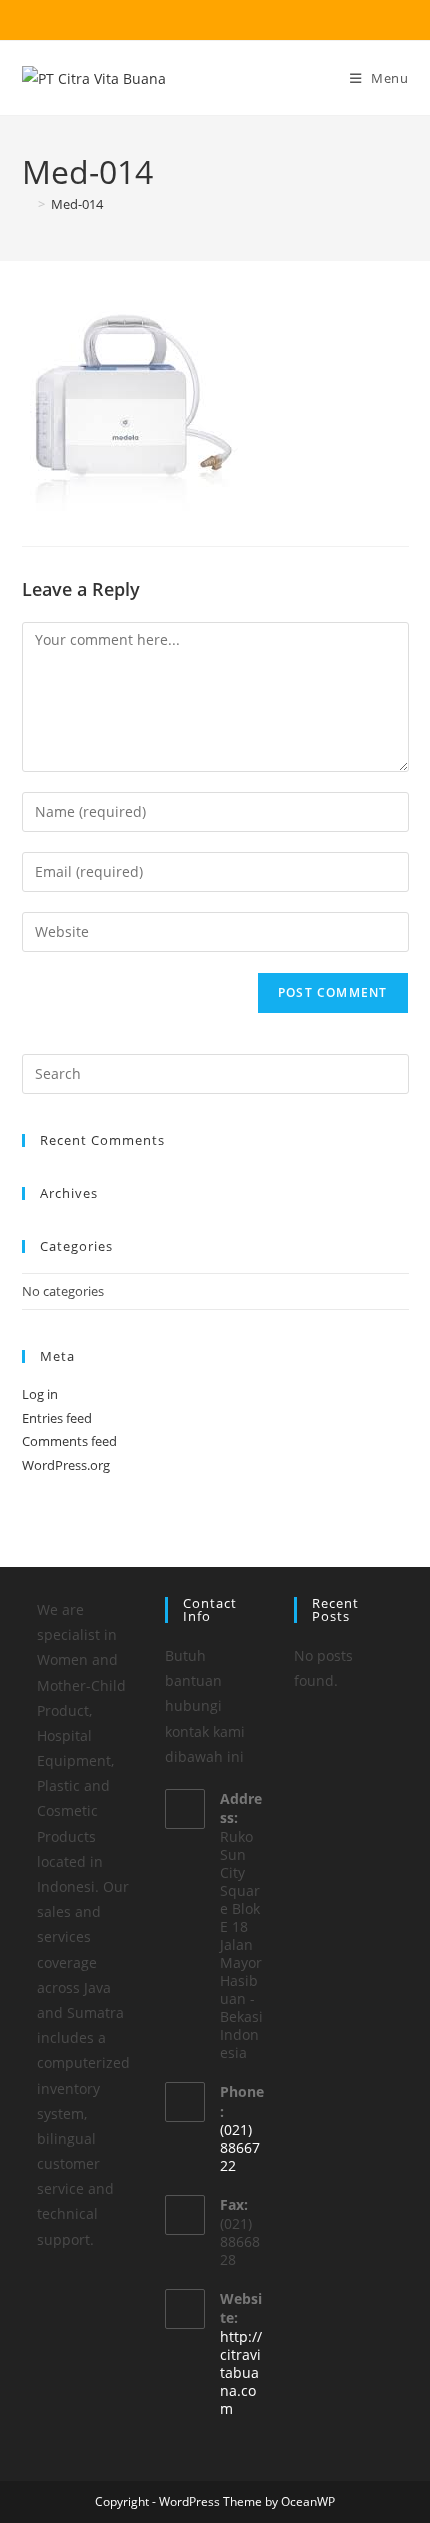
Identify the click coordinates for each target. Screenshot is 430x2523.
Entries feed (57, 1418)
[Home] (27, 204)
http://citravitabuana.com (241, 2372)
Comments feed (69, 1441)
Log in (40, 1394)
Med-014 (77, 204)
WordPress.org (66, 1465)
